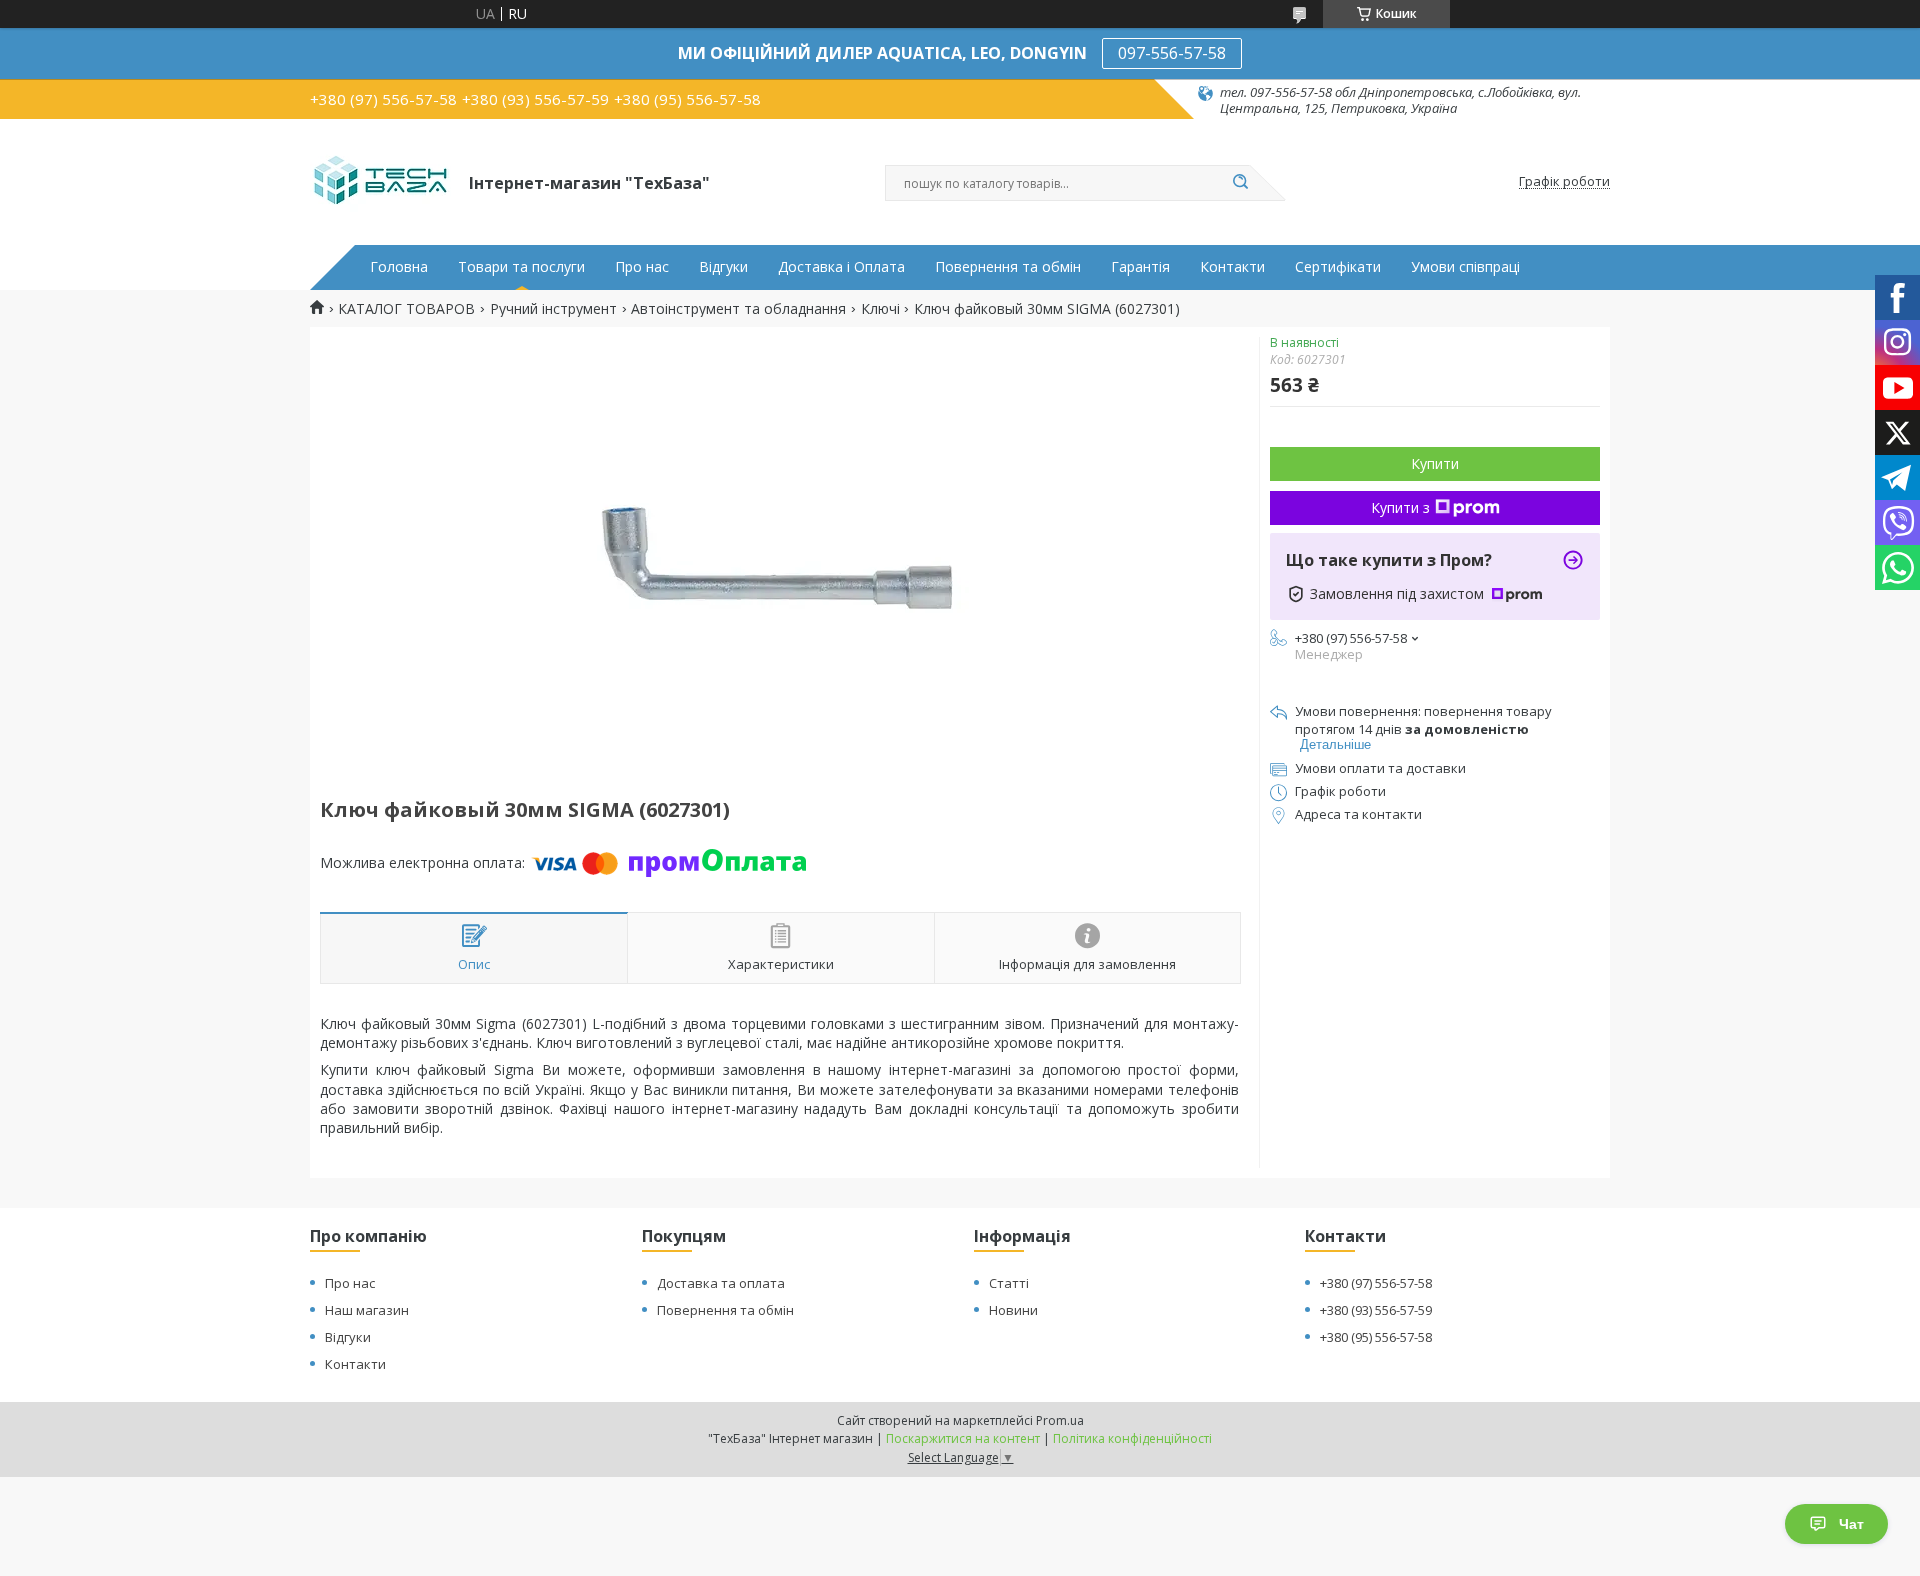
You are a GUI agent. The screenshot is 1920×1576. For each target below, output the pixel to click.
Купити (1435, 463)
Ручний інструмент (553, 309)
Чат (1851, 1524)
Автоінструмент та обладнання (738, 309)
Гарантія (1140, 267)
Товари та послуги (521, 267)
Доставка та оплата (721, 1283)
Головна (399, 267)
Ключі (880, 309)
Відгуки (723, 267)
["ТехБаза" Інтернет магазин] (380, 182)
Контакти (1232, 267)
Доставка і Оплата (841, 267)
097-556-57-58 (1172, 53)
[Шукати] (1240, 183)
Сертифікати (1338, 267)
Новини (1013, 1310)
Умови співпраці (1465, 267)
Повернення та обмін (1008, 267)
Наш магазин (367, 1310)
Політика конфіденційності (1132, 1438)
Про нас (642, 267)
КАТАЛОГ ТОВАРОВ (406, 309)
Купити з (1400, 507)
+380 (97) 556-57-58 (1376, 1283)
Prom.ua (1060, 1420)
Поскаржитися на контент (963, 1438)
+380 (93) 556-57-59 (1376, 1310)
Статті (1009, 1283)
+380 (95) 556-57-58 (1376, 1337)
